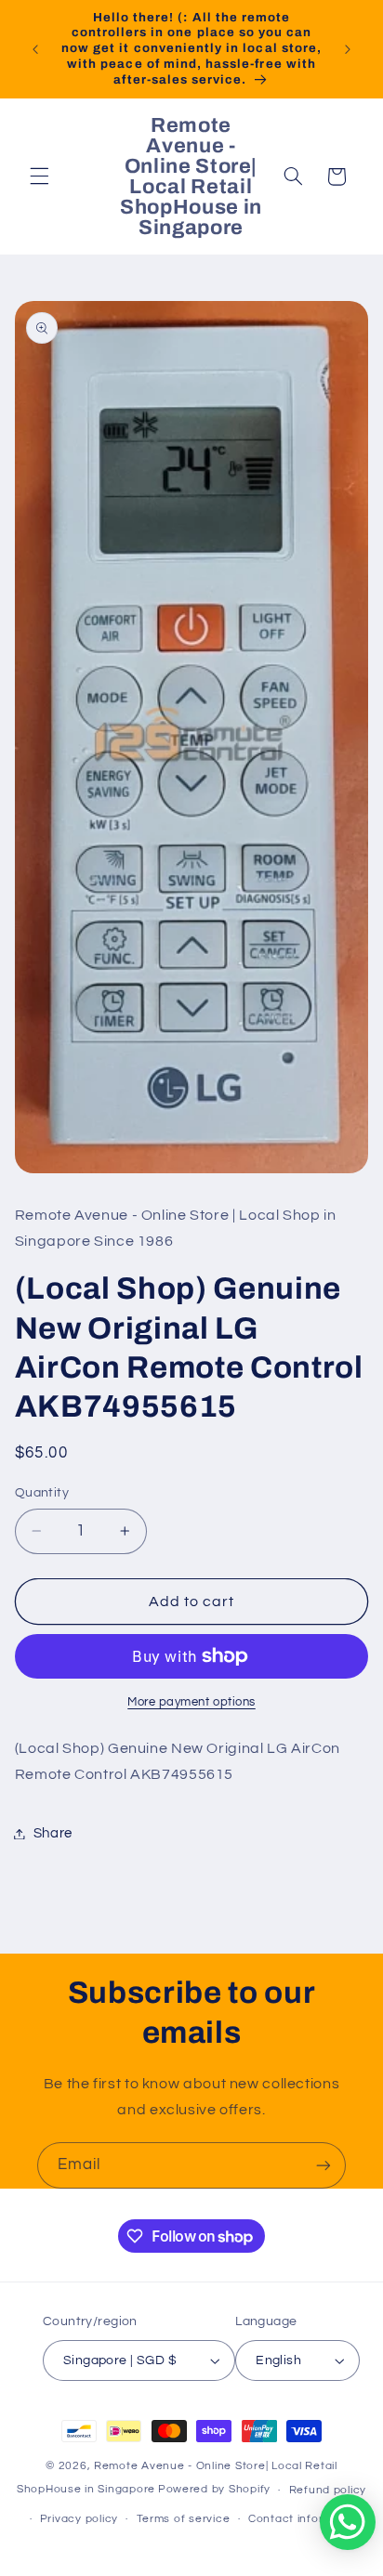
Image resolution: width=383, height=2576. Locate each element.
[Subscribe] (324, 2165)
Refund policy (328, 2490)
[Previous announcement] (35, 49)
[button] (39, 177)
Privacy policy (79, 2519)
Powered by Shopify (214, 2490)
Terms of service (184, 2519)
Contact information (305, 2519)
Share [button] (53, 1833)
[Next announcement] (348, 49)
